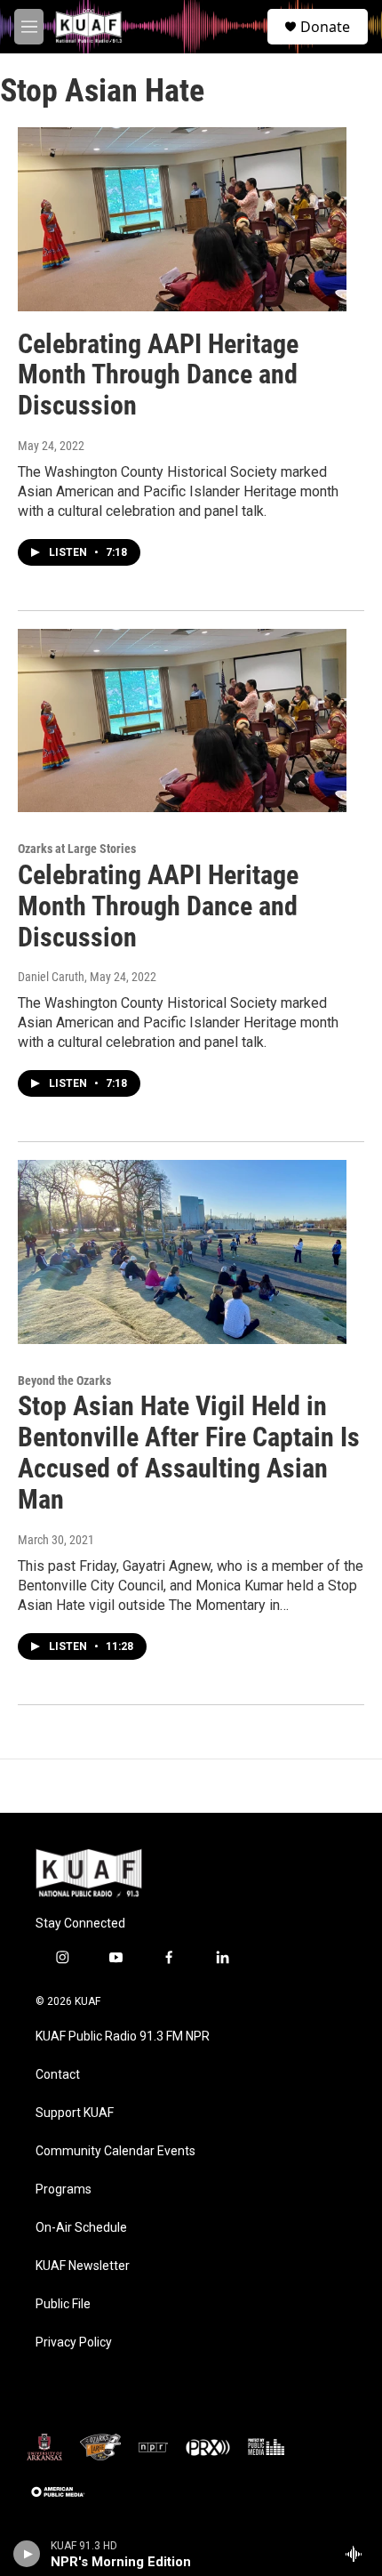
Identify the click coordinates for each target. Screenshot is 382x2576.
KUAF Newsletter (83, 2266)
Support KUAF (75, 2113)
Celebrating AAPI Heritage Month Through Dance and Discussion (158, 375)
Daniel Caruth (51, 977)
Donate (325, 27)
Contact (58, 2075)
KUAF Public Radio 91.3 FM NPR (123, 2037)
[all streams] (358, 2554)
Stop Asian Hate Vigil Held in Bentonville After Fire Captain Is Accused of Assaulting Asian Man (189, 1452)
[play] (27, 2554)
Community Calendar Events (115, 2151)
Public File (63, 2304)
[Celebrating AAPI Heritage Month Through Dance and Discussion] (182, 219)
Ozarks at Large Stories (77, 849)
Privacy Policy (74, 2343)
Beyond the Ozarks (64, 1381)
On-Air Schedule (81, 2228)
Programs (64, 2190)
